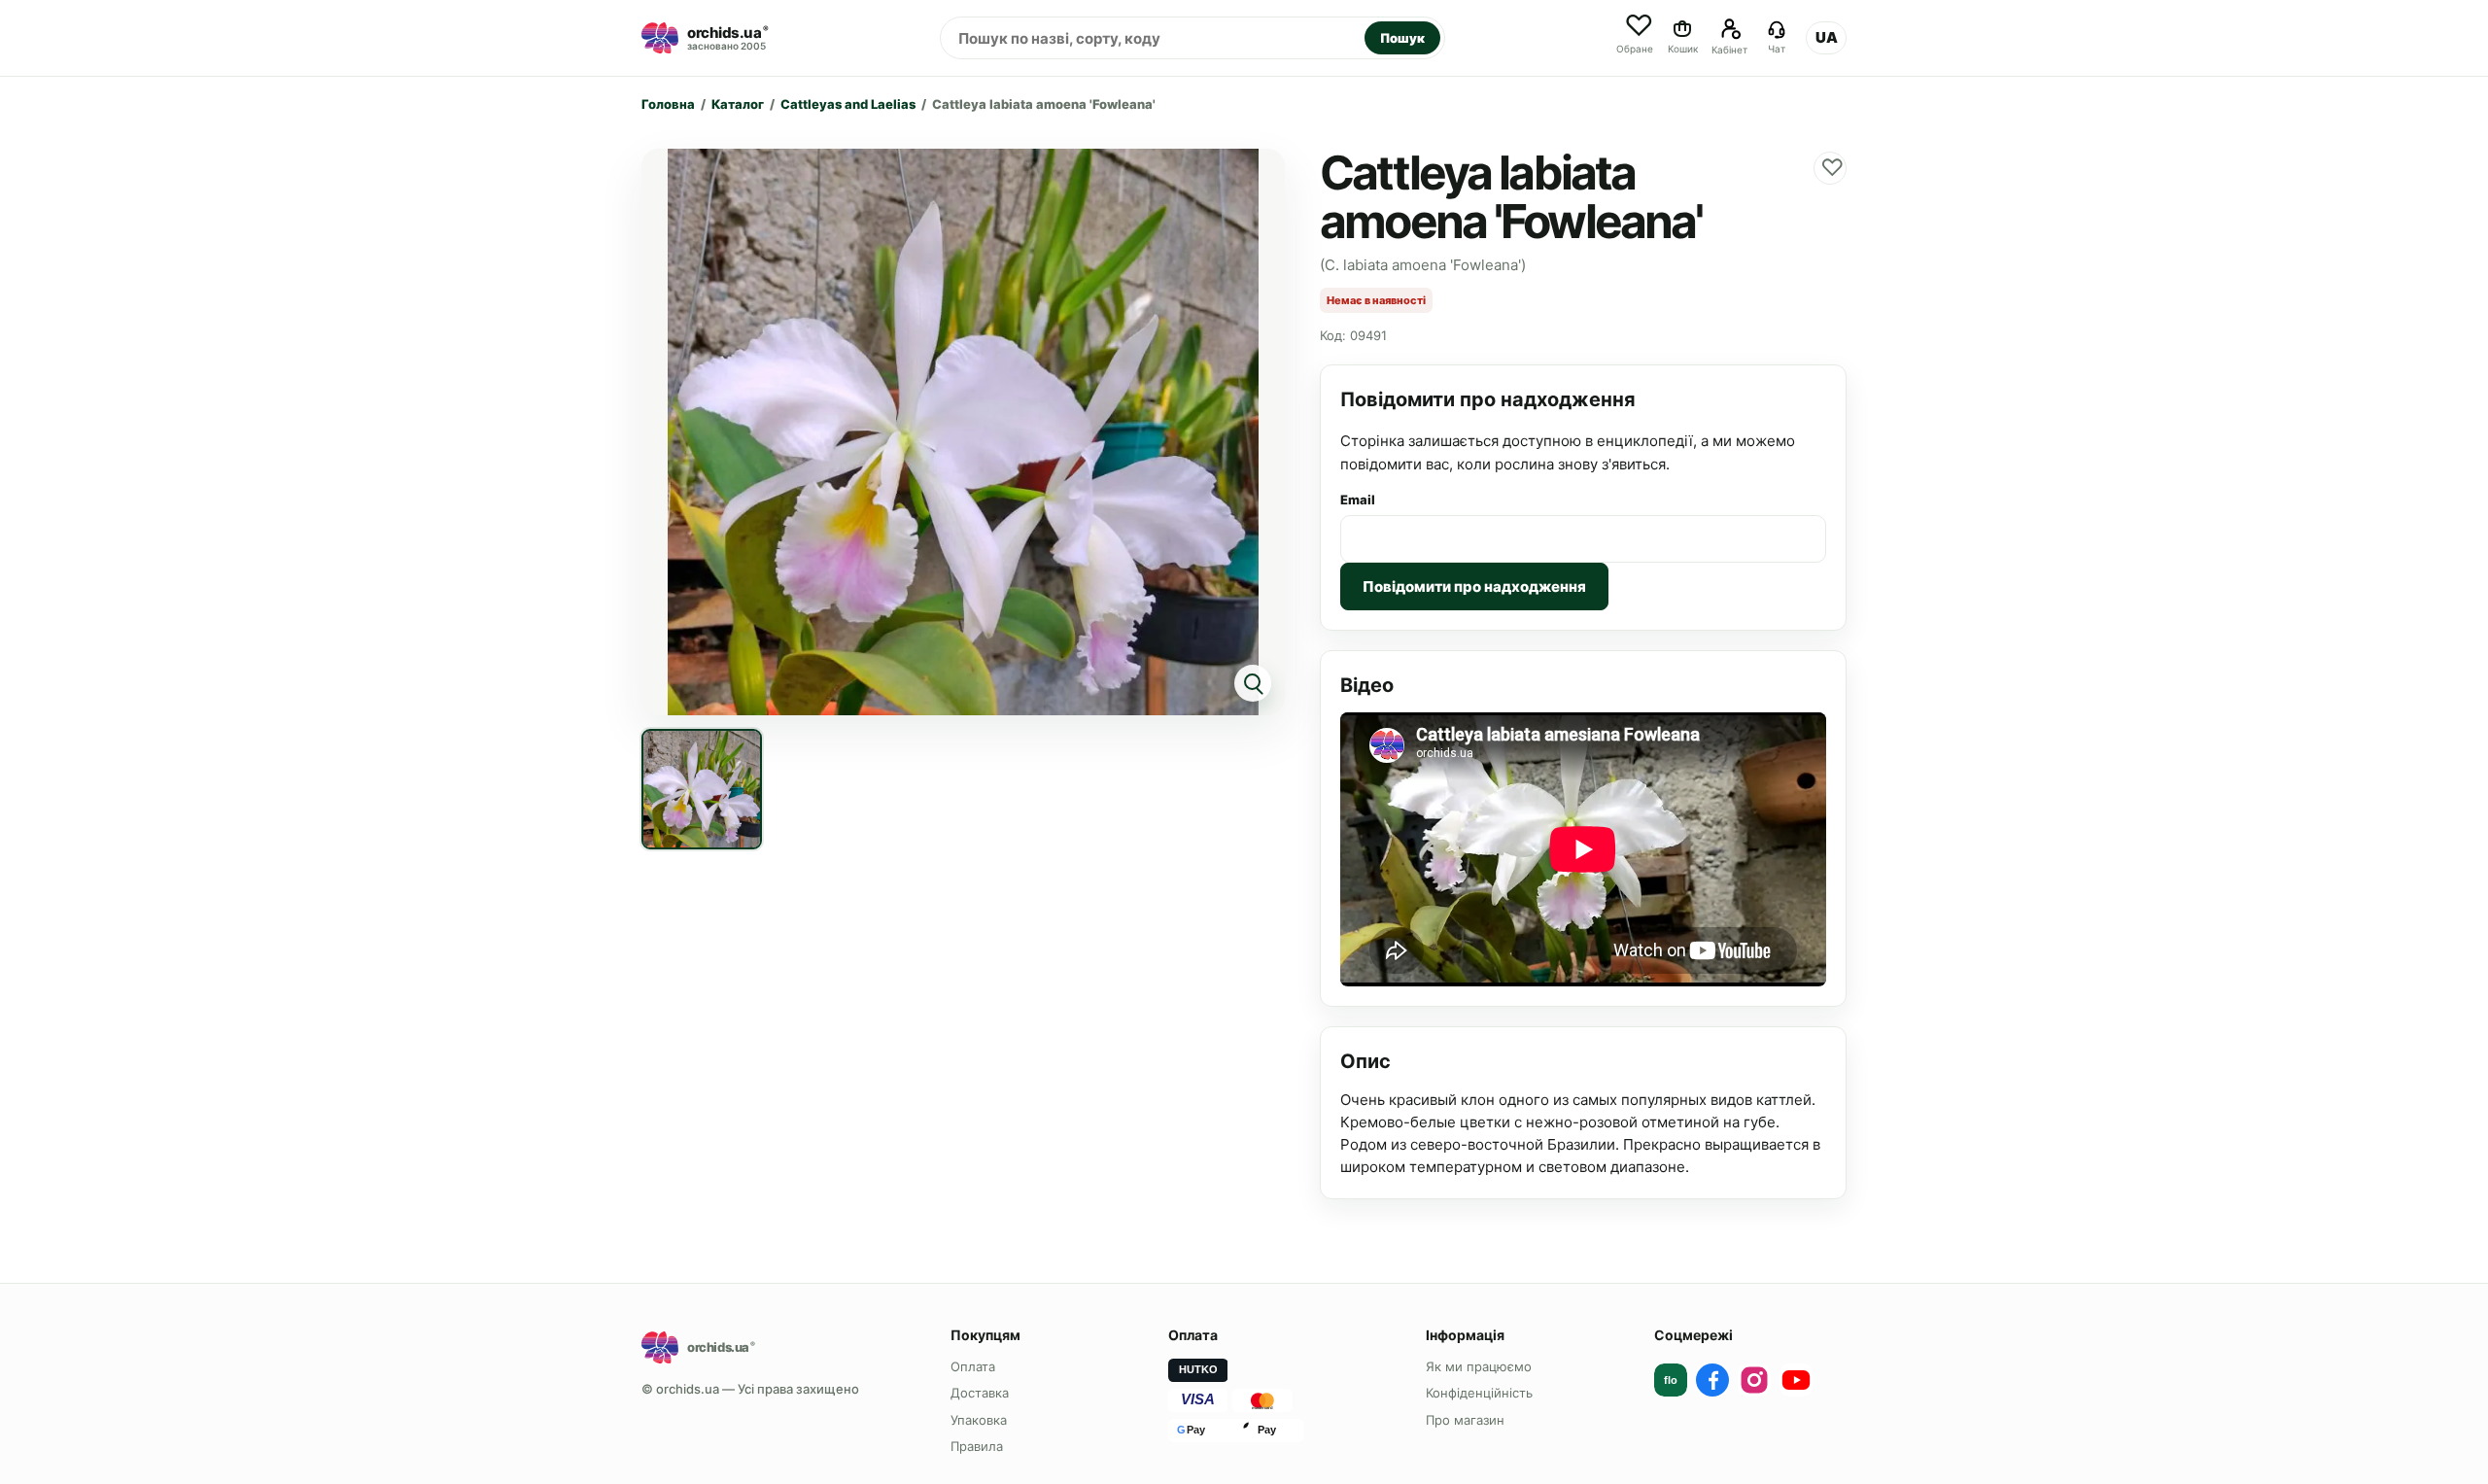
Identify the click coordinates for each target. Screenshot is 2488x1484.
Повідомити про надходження (1474, 587)
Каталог (738, 104)
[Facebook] (1712, 1380)
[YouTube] (1796, 1380)
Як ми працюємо (1479, 1366)
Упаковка (979, 1420)
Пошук (1402, 38)
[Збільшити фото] (963, 432)
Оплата (973, 1366)
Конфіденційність (1479, 1393)
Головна (668, 104)
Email (1358, 500)
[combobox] (1153, 38)
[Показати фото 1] (702, 789)
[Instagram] (1754, 1380)
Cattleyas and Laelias (848, 104)
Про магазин (1465, 1420)
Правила (977, 1446)
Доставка (980, 1393)
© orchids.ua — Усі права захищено (750, 1389)
